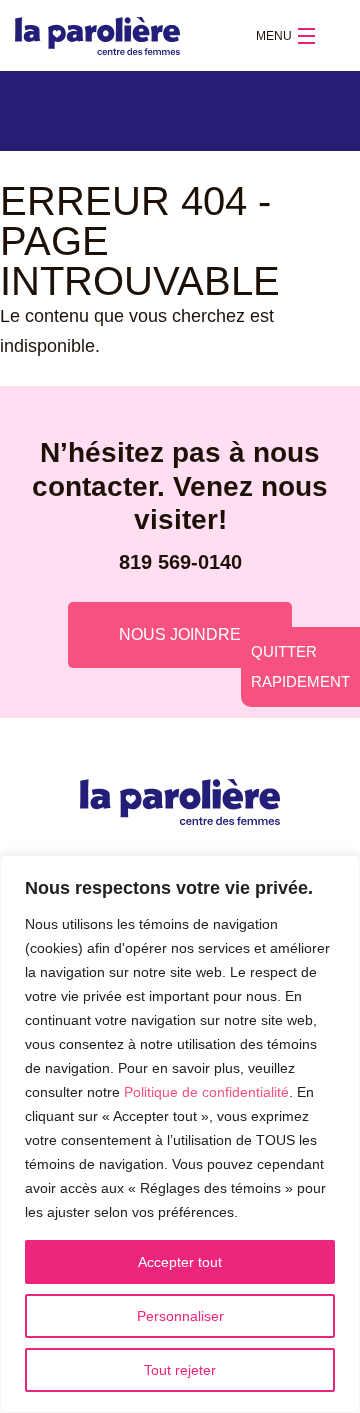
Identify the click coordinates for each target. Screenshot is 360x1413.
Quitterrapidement (300, 666)
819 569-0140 (180, 562)
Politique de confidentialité (206, 1092)
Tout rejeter (180, 1370)
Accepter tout (180, 1262)
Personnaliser (180, 1316)
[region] (180, 1134)
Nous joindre (180, 634)
